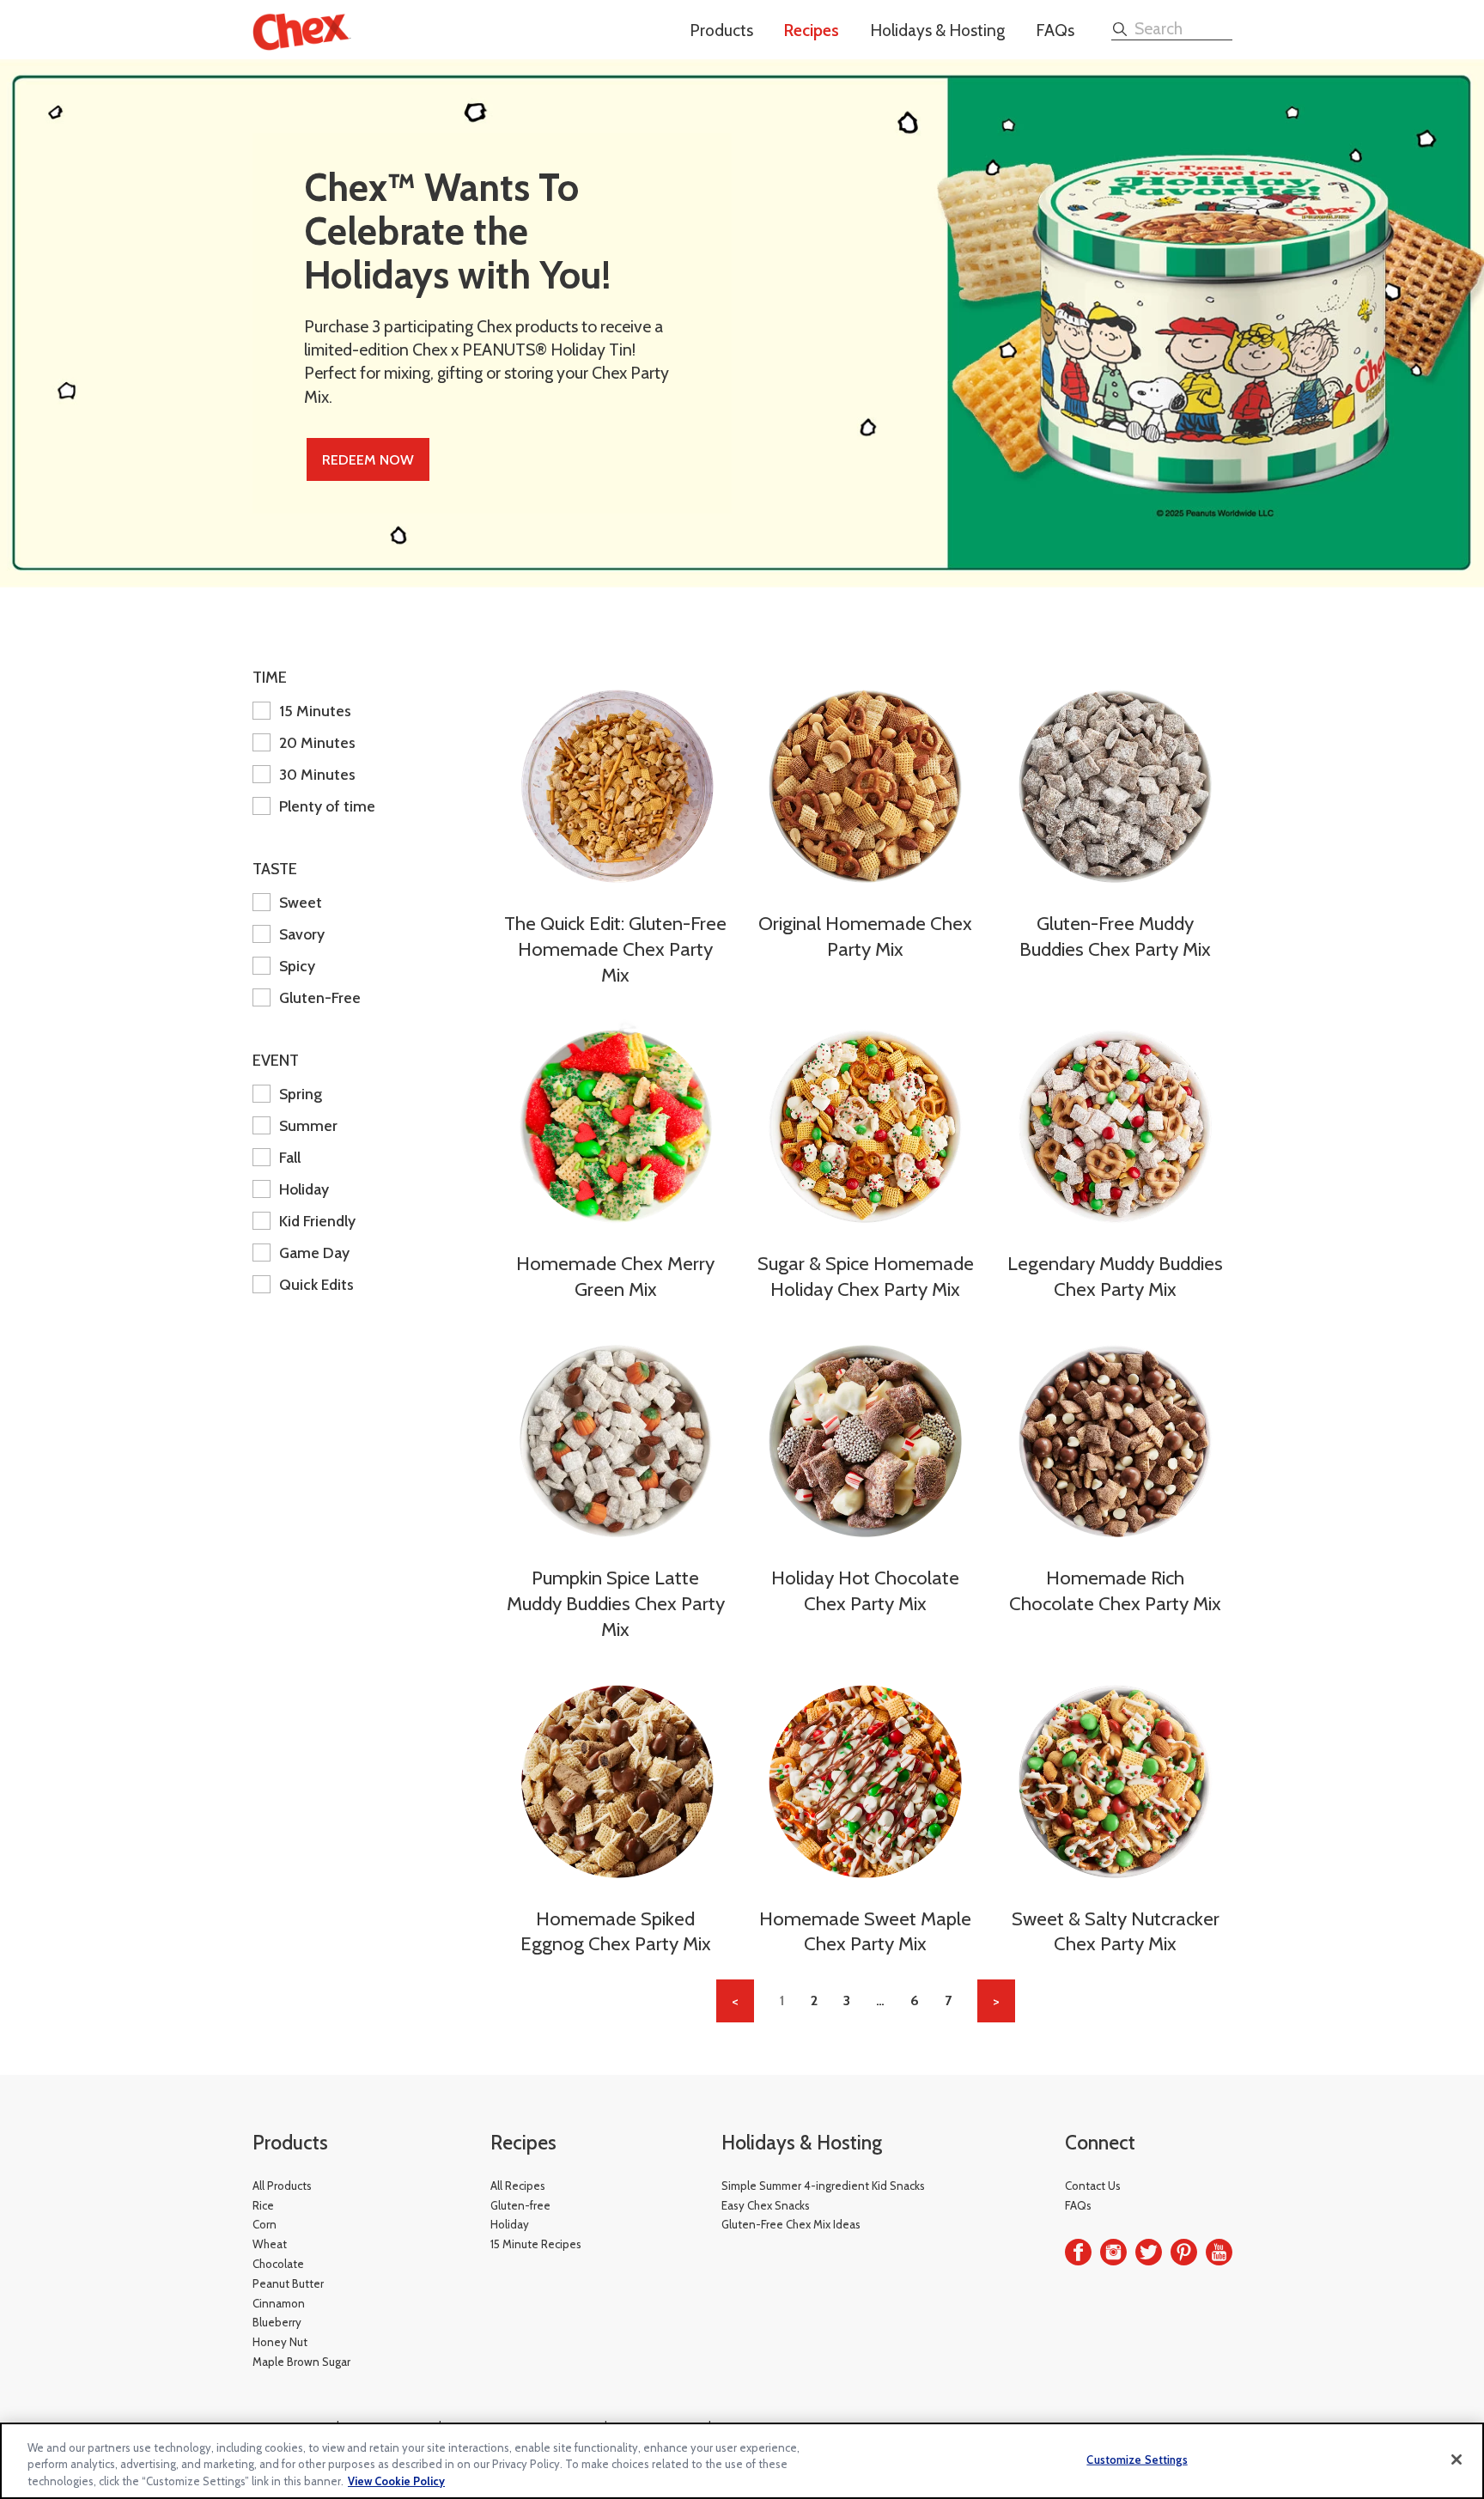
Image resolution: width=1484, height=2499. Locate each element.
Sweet (301, 902)
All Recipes (518, 2186)
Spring (301, 1094)
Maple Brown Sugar (301, 2362)
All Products (282, 2186)
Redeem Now (368, 459)
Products (721, 30)
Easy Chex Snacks (766, 2205)
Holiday (304, 1189)
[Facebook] (1078, 2252)
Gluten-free (520, 2205)
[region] (742, 2461)
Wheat (270, 2244)
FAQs (1055, 30)
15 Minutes (315, 711)
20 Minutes (317, 742)
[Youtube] (1219, 2252)
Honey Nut (280, 2342)
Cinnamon (279, 2303)
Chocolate (278, 2264)
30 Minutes (317, 774)
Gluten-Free (320, 997)
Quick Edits (316, 1284)
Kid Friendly (317, 1221)
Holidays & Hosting (937, 30)
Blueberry (277, 2322)
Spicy (297, 966)
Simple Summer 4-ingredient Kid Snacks (823, 2186)
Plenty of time (327, 806)
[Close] (1457, 2459)
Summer (308, 1125)
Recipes (812, 30)
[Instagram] (1113, 2252)
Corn (265, 2224)
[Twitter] (1149, 2252)
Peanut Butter (288, 2283)
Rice (263, 2205)
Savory (302, 934)
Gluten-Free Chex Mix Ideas (791, 2224)
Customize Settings (1137, 2459)
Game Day (314, 1253)
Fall (290, 1157)
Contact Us (1093, 2186)
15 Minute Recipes (536, 2244)
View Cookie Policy (396, 2481)
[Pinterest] (1184, 2252)
